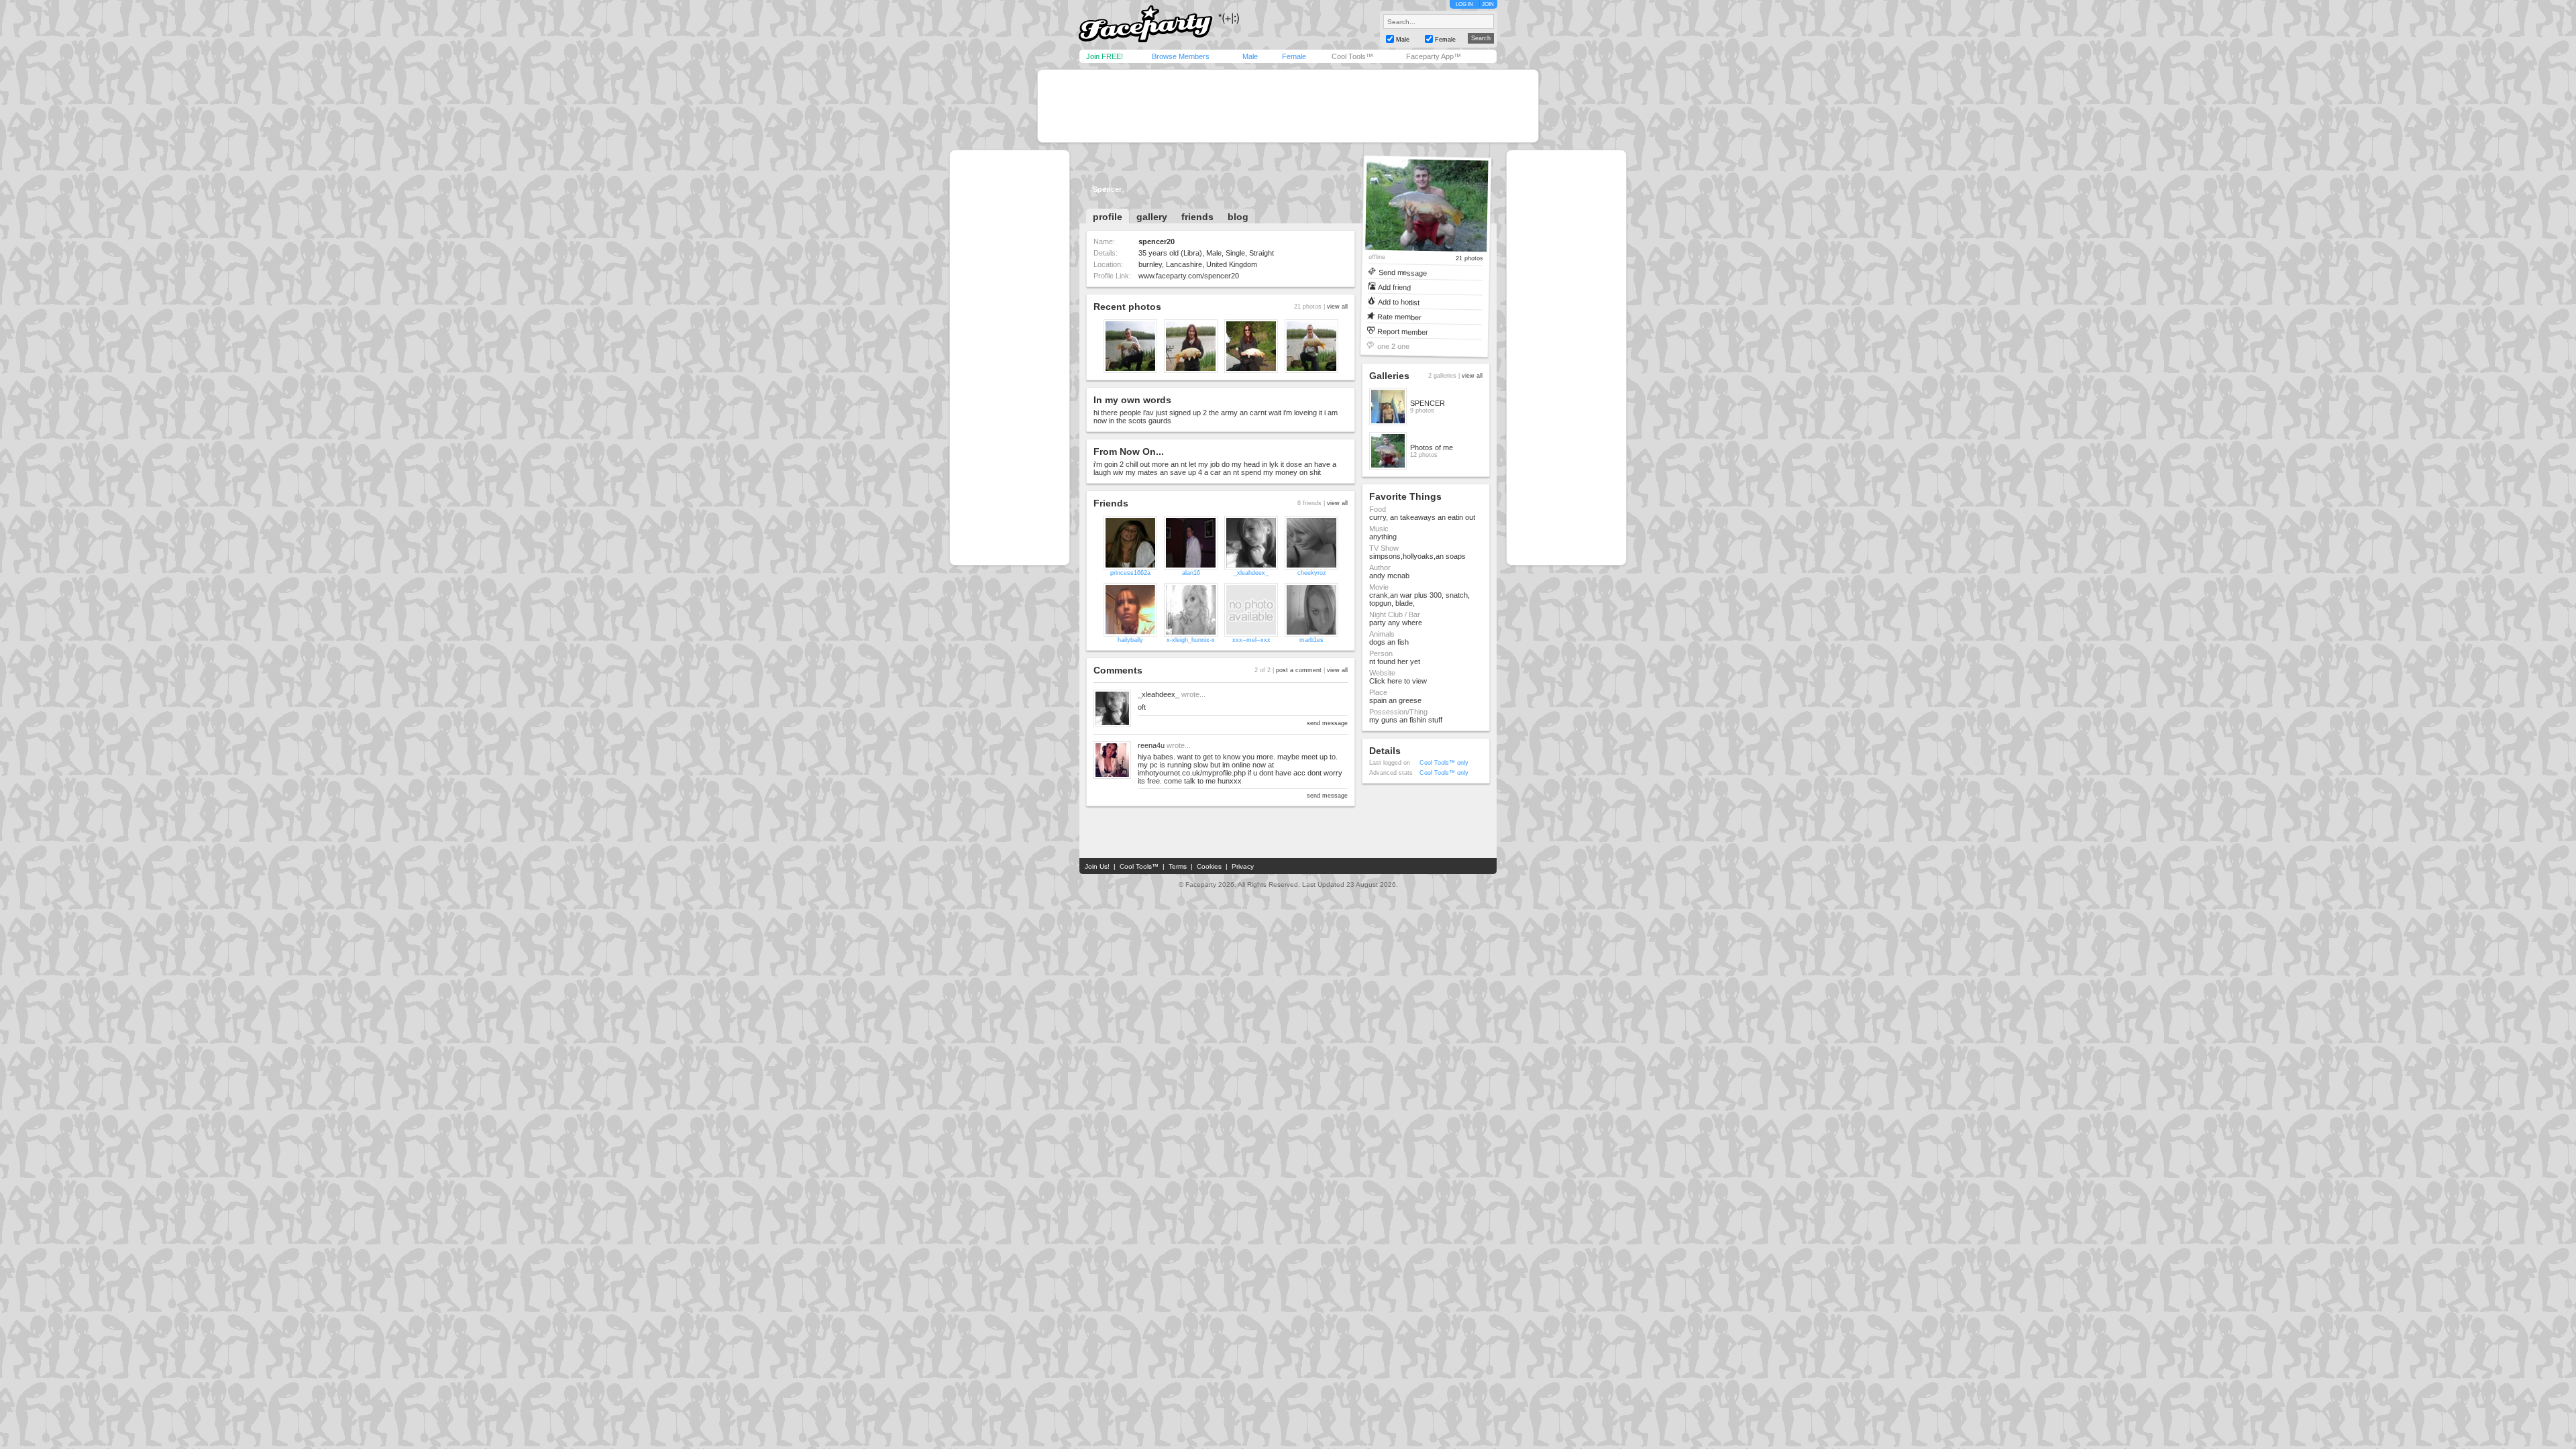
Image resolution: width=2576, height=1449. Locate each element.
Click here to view (1398, 681)
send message (1327, 723)
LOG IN (1464, 4)
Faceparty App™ (1434, 56)
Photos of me (1432, 447)
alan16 (1191, 573)
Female (1294, 56)
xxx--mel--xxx (1251, 640)
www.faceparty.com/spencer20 (1189, 276)
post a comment (1299, 670)
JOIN (1488, 4)
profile (1108, 217)
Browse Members (1181, 56)
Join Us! (1097, 866)
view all (1337, 307)
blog (1238, 217)
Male (1250, 56)
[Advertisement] (1288, 106)
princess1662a (1130, 573)
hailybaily (1130, 640)
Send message (1402, 272)
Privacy (1243, 866)
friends (1197, 217)
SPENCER (1428, 403)
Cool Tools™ (1352, 56)
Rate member (1399, 316)
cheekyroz (1312, 573)
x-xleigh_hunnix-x (1191, 640)
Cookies (1209, 866)
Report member (1403, 331)
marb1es (1311, 640)
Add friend (1394, 287)
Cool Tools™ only (1444, 763)
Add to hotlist (1399, 302)
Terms (1178, 866)
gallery (1152, 217)
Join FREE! (1105, 56)
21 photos (1469, 259)
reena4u (1151, 745)
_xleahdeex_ (1251, 573)
